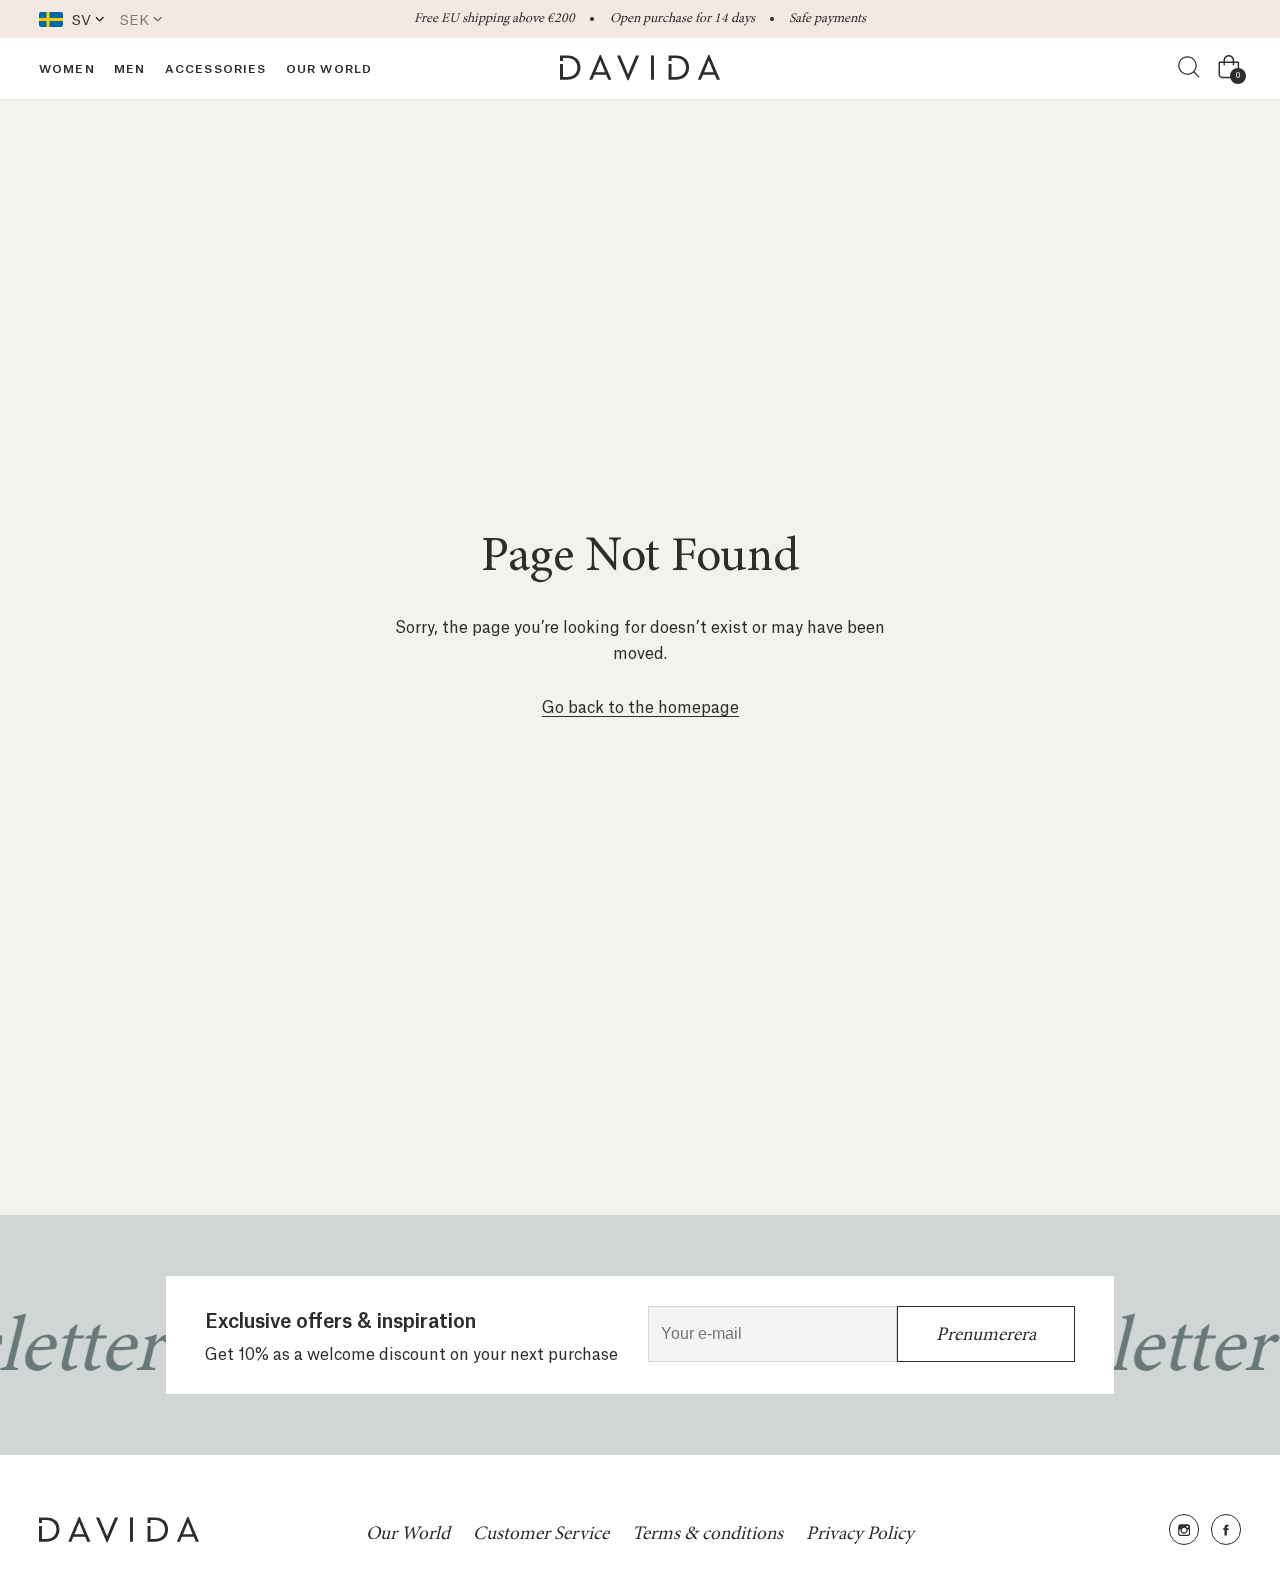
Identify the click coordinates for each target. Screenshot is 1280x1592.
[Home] (640, 68)
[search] (1190, 68)
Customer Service (541, 1533)
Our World (408, 1533)
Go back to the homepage (640, 705)
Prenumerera (986, 1334)
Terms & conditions (707, 1533)
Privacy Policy (860, 1533)
